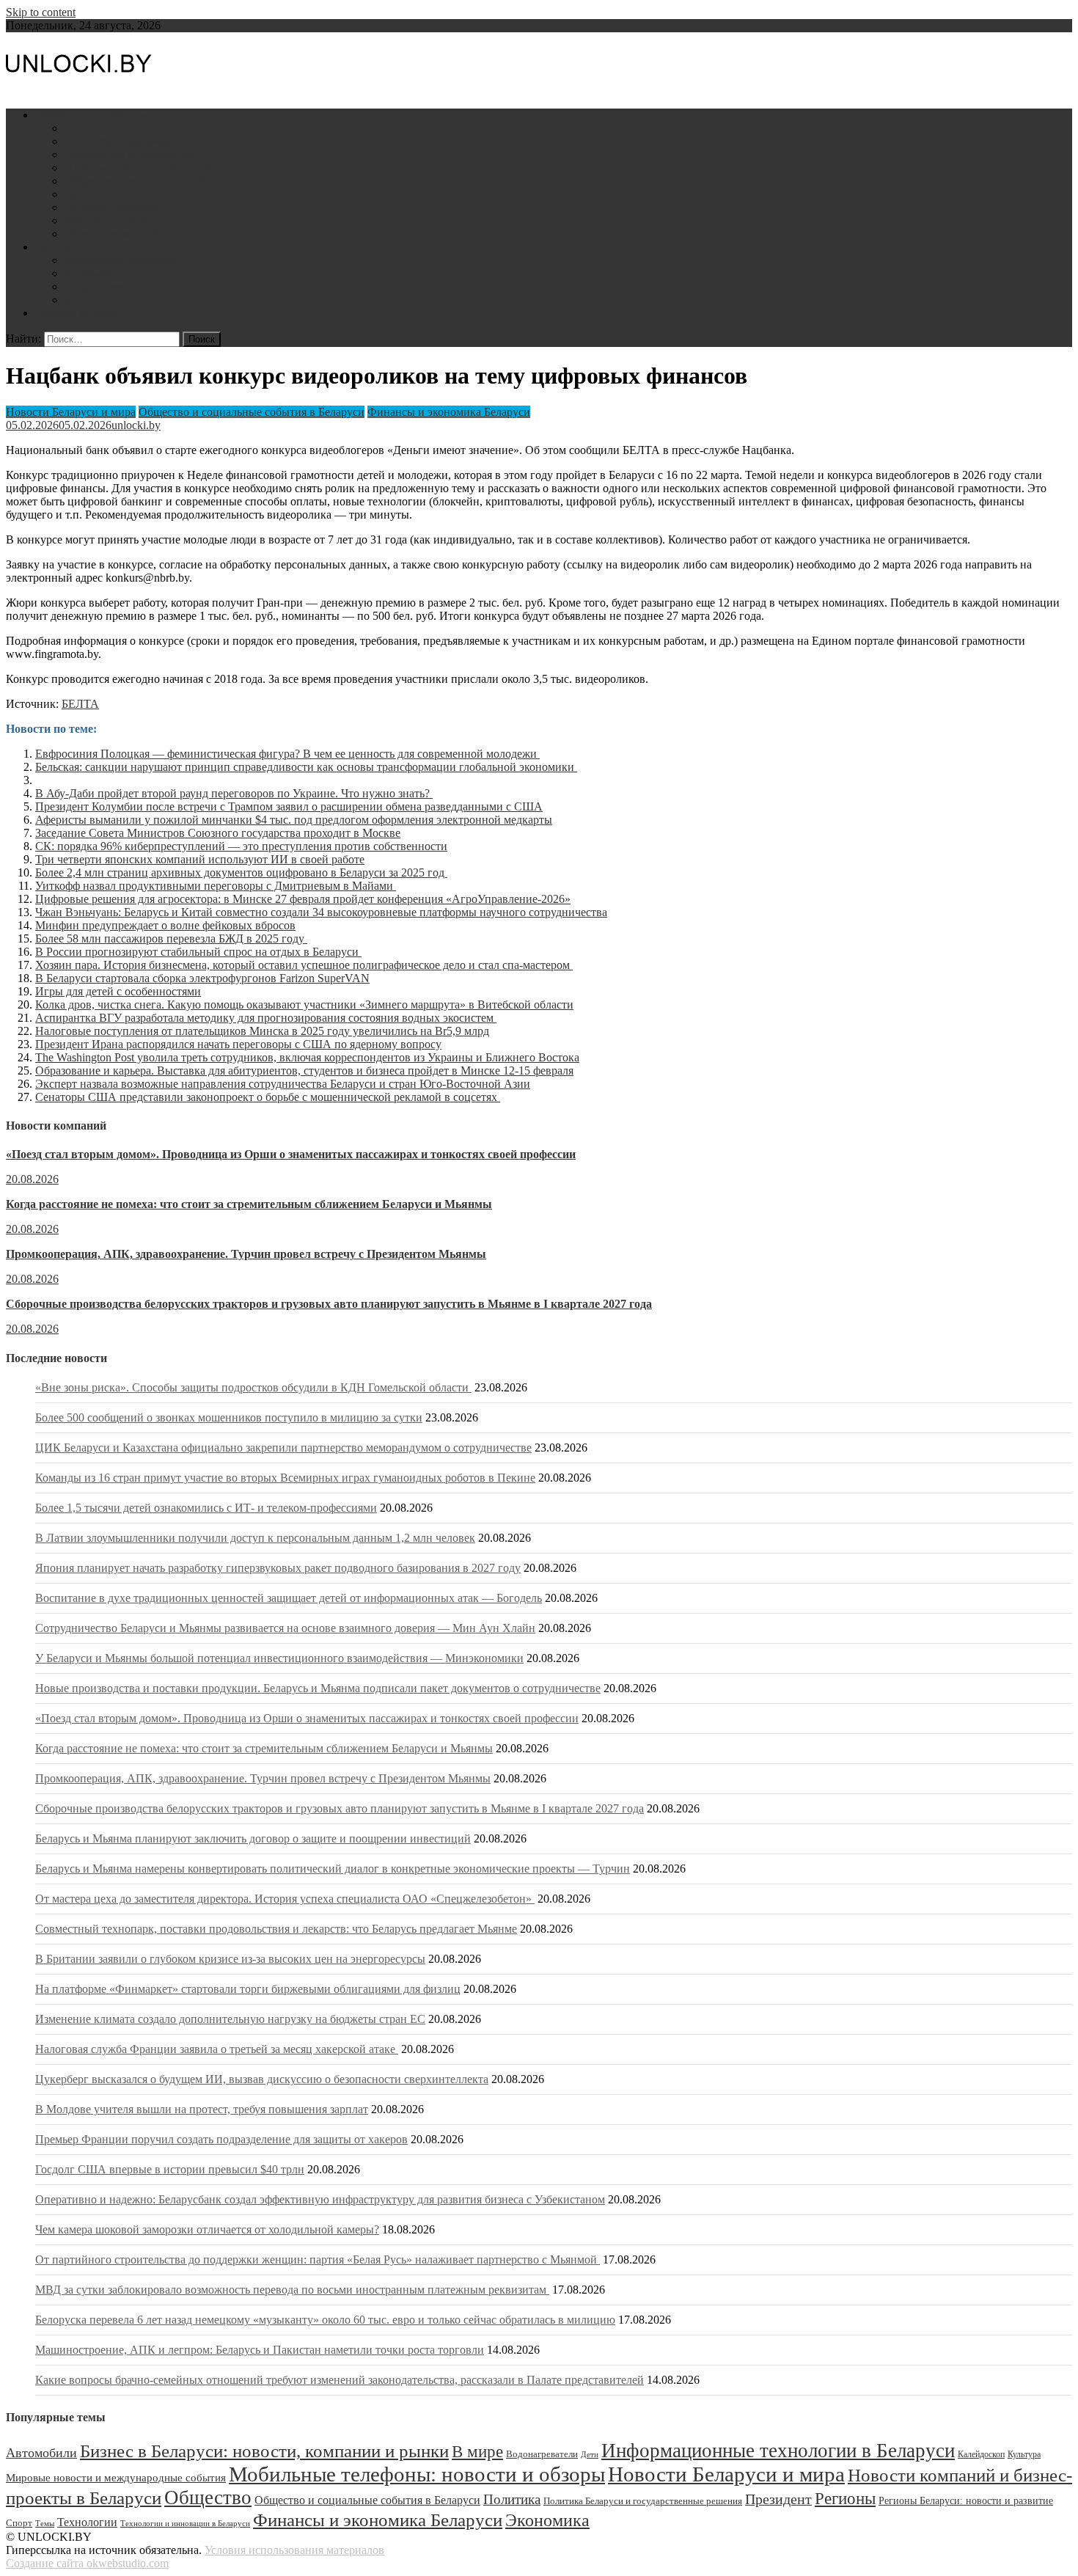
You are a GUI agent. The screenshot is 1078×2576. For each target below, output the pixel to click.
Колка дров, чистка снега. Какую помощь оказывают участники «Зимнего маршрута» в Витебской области (304, 1005)
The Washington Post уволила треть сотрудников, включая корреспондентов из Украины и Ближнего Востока (307, 1057)
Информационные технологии (142, 168)
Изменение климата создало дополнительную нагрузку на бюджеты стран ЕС (230, 2019)
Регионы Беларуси (111, 207)
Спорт (19, 2523)
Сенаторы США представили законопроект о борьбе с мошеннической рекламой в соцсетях (268, 1097)
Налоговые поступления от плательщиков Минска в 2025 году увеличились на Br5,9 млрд (262, 1031)
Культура (1024, 2454)
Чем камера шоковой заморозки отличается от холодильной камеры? (207, 2229)
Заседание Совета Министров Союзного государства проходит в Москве (218, 833)
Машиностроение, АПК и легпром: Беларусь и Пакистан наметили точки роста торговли (260, 2350)
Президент (778, 2499)
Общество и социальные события (148, 181)
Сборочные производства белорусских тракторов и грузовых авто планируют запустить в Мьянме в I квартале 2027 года (329, 1304)
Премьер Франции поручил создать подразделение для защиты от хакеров (221, 2139)
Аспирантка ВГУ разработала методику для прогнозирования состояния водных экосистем (266, 1018)
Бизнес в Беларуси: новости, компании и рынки (264, 2451)
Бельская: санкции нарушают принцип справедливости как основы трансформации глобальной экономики (306, 767)
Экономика (547, 2520)
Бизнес (82, 128)
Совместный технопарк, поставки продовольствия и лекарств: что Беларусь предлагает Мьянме (276, 1929)
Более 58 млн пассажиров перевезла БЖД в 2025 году (171, 938)
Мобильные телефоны (120, 260)
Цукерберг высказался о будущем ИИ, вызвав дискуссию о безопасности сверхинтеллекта (262, 2079)
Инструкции (67, 247)
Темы (45, 2524)
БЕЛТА (80, 704)
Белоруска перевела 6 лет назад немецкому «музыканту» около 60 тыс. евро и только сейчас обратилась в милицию (325, 2320)
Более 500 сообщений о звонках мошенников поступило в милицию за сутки (229, 1417)
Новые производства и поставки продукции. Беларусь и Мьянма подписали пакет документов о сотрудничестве (318, 1688)
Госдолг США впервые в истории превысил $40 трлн (170, 2169)
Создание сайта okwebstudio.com (87, 2563)
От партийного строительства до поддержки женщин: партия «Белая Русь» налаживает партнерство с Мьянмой (318, 2260)
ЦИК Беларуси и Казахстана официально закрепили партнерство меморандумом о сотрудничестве (283, 1448)
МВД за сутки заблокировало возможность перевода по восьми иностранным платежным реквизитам (292, 2290)
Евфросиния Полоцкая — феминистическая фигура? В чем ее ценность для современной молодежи (287, 754)
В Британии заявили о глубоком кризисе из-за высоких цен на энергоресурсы (230, 1959)
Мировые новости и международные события (116, 2478)
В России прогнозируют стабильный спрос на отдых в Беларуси (198, 952)
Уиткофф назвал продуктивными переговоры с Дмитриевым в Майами (216, 886)
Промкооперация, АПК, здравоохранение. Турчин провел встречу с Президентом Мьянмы (246, 1254)
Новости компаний (113, 234)
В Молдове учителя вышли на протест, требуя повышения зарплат (202, 2109)
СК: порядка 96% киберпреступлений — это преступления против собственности (241, 846)
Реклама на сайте (78, 313)
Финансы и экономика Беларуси (449, 412)
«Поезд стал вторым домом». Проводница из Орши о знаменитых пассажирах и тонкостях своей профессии (291, 1154)
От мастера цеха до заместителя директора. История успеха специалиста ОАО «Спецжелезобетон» (285, 1899)
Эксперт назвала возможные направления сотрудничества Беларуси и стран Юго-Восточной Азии (283, 1084)
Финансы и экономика (121, 141)
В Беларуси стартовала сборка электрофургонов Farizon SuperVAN (202, 978)
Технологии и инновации (129, 154)
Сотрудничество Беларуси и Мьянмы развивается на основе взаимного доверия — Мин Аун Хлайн (285, 1628)
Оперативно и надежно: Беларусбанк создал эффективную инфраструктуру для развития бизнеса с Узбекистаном (320, 2199)
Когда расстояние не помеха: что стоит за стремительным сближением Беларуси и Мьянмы (249, 1204)
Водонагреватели (108, 286)
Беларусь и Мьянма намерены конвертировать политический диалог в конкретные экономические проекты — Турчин (333, 1869)
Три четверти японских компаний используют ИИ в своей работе (200, 859)
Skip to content (41, 12)
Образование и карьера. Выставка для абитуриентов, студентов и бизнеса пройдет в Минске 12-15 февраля (304, 1071)
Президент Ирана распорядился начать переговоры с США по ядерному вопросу (238, 1044)
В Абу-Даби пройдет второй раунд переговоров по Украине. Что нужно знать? (234, 793)
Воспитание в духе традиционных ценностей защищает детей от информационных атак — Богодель (289, 1598)
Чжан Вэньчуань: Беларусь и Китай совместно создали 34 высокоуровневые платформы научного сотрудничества (321, 912)
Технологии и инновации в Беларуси (185, 2524)
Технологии (87, 2522)
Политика (89, 194)
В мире (477, 2452)
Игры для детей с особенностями (118, 991)
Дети (77, 300)
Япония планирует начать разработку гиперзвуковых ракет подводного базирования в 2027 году (278, 1568)
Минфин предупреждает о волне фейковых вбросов (165, 925)
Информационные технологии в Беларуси (778, 2451)
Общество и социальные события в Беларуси (252, 412)
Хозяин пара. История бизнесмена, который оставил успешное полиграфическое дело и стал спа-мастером (304, 965)
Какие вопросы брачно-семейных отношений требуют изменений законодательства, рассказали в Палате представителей (340, 2380)
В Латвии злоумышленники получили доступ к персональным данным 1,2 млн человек (255, 1538)
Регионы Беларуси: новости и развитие (966, 2500)
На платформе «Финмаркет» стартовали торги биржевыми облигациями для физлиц (248, 1989)
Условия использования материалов (294, 2550)
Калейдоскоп (981, 2454)
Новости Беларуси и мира (100, 115)
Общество (208, 2498)
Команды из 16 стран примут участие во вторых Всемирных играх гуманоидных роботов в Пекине (285, 1478)
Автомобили (96, 273)
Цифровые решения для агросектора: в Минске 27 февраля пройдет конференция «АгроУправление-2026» (303, 899)
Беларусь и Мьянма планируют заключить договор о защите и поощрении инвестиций (253, 1838)
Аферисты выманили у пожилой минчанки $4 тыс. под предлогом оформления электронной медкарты (294, 820)
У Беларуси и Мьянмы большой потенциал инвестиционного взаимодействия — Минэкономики (279, 1658)
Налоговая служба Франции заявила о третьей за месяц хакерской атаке (217, 2049)
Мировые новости (110, 220)
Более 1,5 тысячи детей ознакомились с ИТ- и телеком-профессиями (206, 1508)
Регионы (845, 2498)
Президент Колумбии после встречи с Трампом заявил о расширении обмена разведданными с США (289, 806)
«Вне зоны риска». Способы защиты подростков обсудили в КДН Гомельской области (253, 1387)
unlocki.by (136, 425)
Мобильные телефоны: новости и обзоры (417, 2474)
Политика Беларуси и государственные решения (643, 2501)
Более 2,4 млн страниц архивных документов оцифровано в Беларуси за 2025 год (241, 872)
